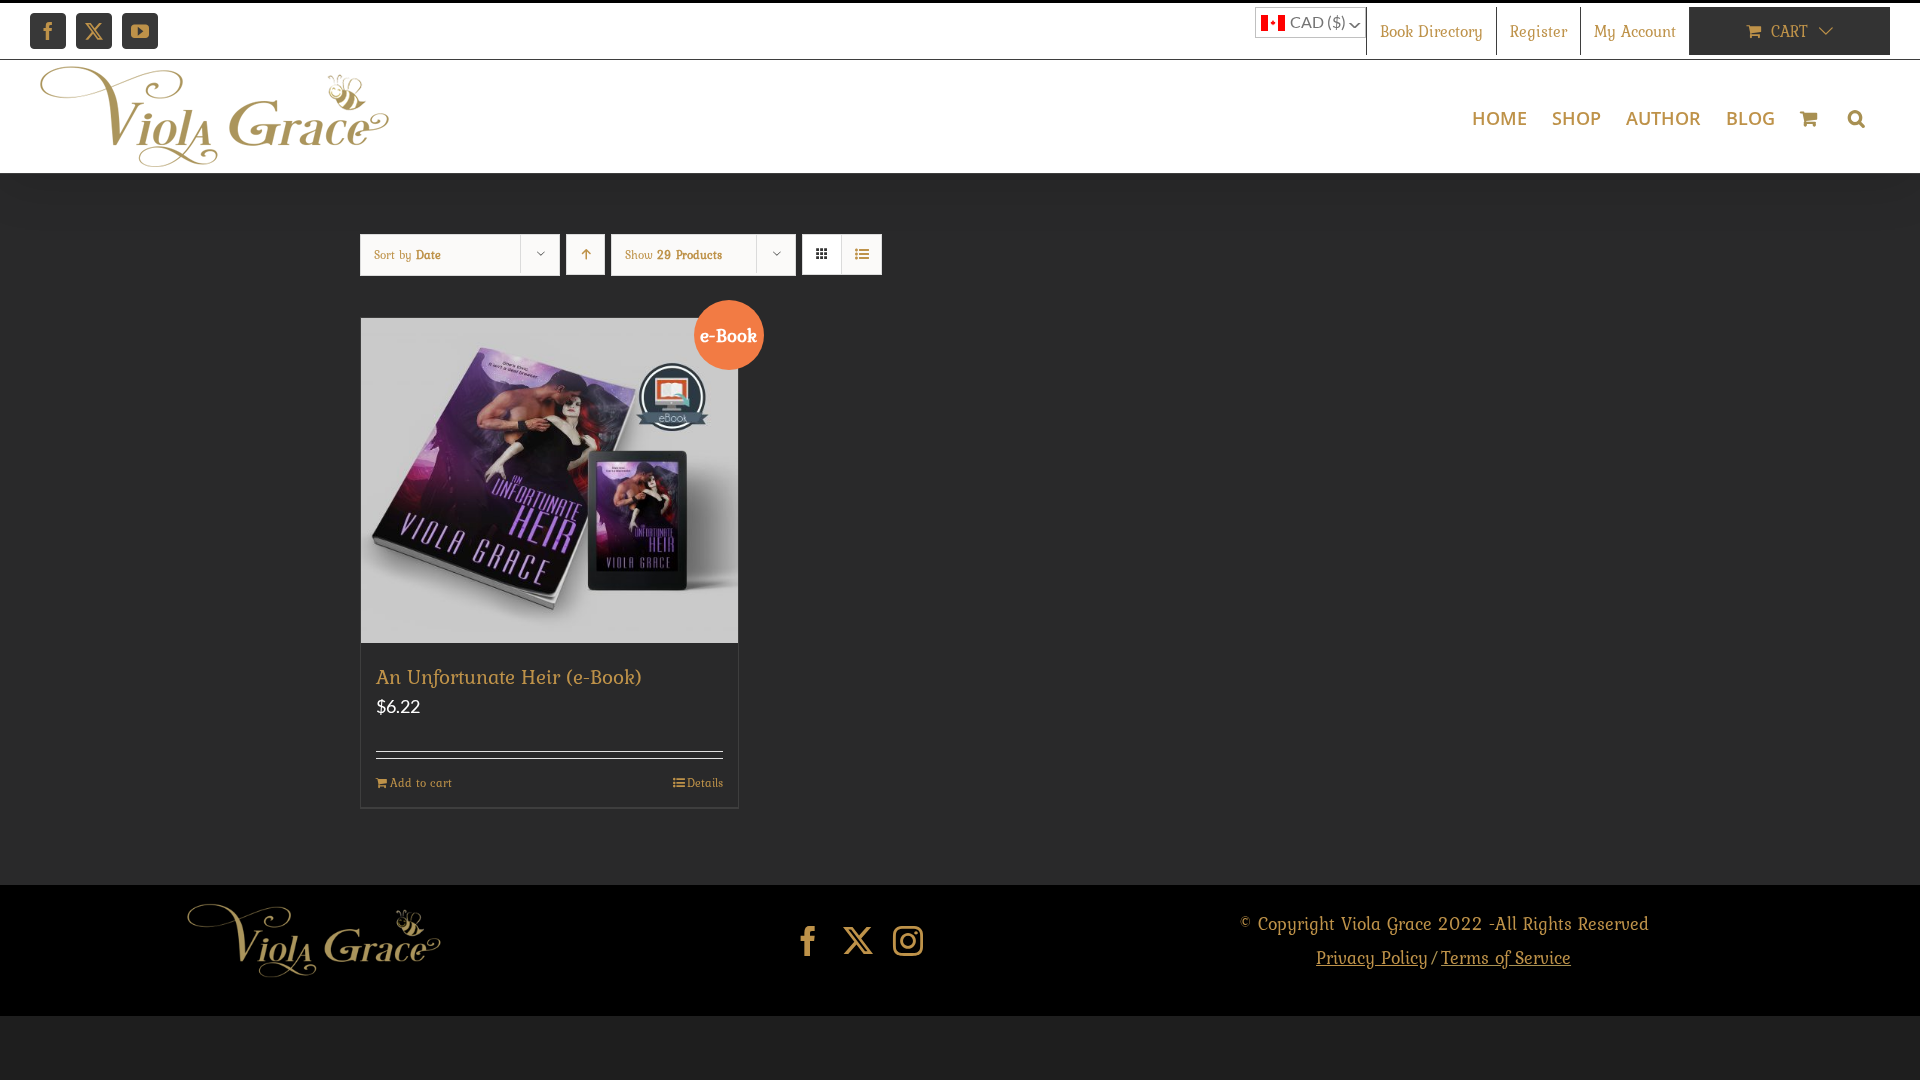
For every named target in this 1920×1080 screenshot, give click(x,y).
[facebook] (808, 941)
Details (705, 783)
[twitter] (858, 941)
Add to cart (421, 783)
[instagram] (908, 941)
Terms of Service (1506, 957)
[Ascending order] (585, 254)
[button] (1856, 116)
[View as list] (861, 254)
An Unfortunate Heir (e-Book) (509, 676)
